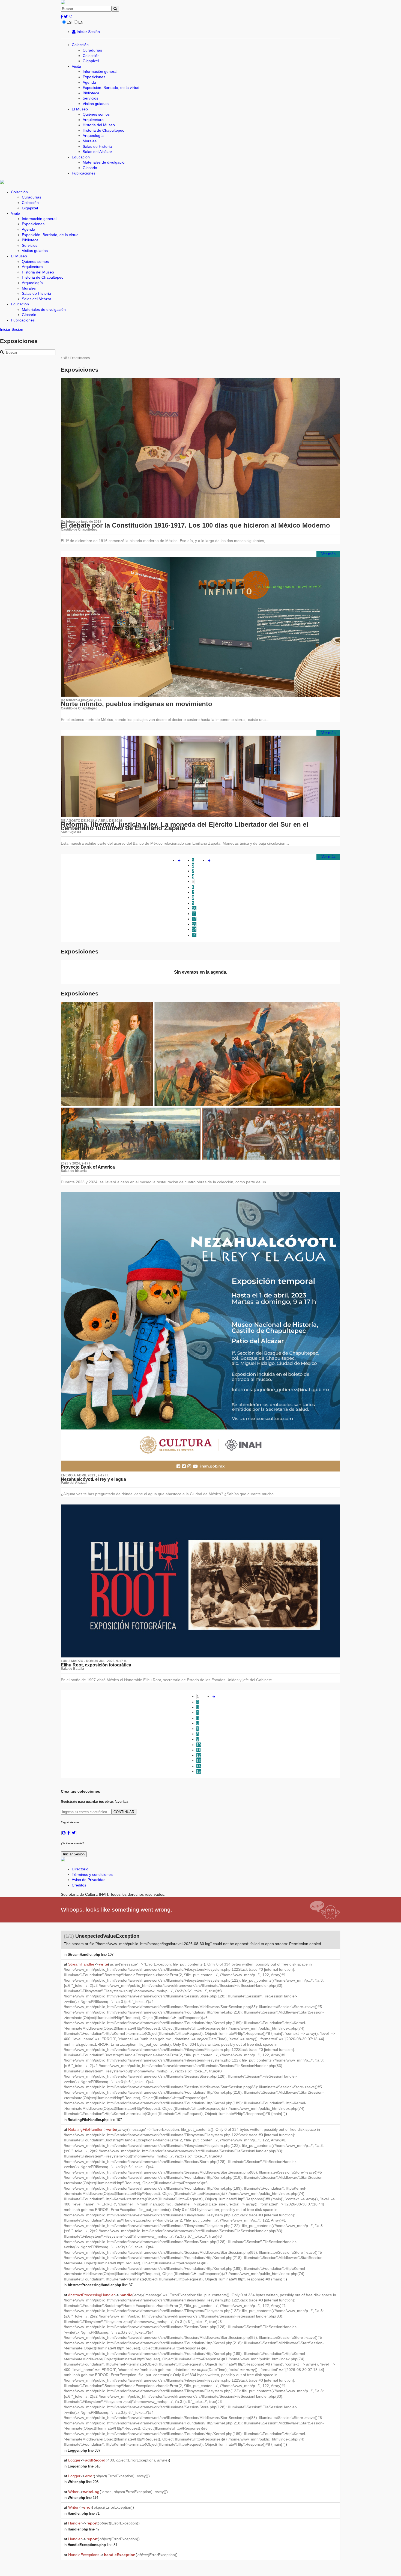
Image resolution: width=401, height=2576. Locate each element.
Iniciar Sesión (88, 32)
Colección (80, 45)
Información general (100, 71)
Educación (81, 157)
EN (81, 22)
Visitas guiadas (96, 104)
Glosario (90, 168)
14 (194, 929)
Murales (90, 141)
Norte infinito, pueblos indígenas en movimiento (137, 704)
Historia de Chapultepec (103, 130)
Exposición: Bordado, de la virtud (111, 88)
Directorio (80, 1869)
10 (194, 908)
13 (194, 924)
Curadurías (92, 50)
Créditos (79, 1885)
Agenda (89, 82)
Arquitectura (93, 120)
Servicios (90, 98)
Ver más (328, 554)
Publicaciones (84, 173)
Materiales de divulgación (105, 162)
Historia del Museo (99, 125)
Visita (76, 66)
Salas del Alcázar (97, 152)
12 (194, 919)
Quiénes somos (96, 114)
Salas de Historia (97, 146)
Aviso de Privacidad (89, 1880)
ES (69, 22)
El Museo (80, 109)
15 (194, 935)
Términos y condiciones (92, 1874)
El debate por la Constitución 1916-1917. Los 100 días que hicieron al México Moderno (195, 525)
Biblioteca (91, 93)
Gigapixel (91, 61)
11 (194, 914)
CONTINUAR (124, 1812)
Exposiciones (94, 77)
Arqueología (93, 136)
